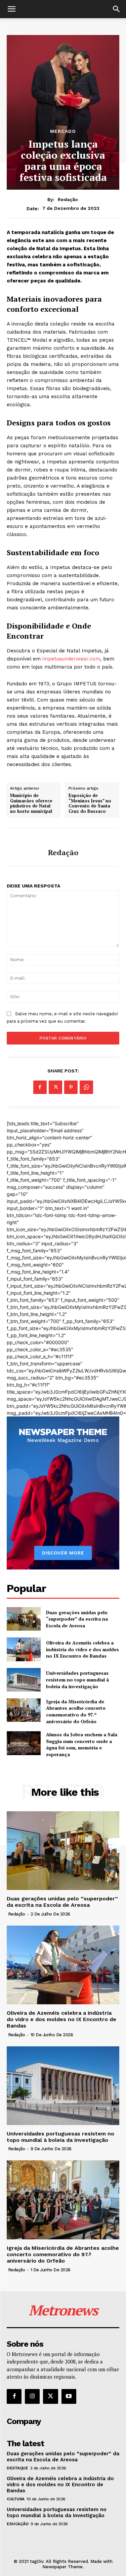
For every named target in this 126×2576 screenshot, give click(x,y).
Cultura (16, 2499)
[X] (55, 1087)
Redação (68, 199)
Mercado (63, 131)
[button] (11, 9)
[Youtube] (69, 2396)
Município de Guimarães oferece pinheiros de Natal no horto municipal (31, 803)
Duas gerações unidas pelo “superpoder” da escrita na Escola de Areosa (77, 1619)
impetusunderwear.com (71, 659)
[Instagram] (32, 2396)
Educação (17, 2524)
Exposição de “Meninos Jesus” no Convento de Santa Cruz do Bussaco (90, 803)
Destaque (17, 2468)
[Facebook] (40, 1087)
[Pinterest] (71, 1087)
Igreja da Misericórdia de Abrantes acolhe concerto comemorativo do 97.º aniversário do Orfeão (76, 1711)
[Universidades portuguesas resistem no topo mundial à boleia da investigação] (24, 1680)
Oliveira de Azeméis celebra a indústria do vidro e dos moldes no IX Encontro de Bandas (82, 1649)
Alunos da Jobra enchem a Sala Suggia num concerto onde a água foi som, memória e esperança (82, 1744)
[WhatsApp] (86, 1087)
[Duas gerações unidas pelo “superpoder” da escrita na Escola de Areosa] (24, 1619)
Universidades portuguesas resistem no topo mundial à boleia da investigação (77, 1679)
